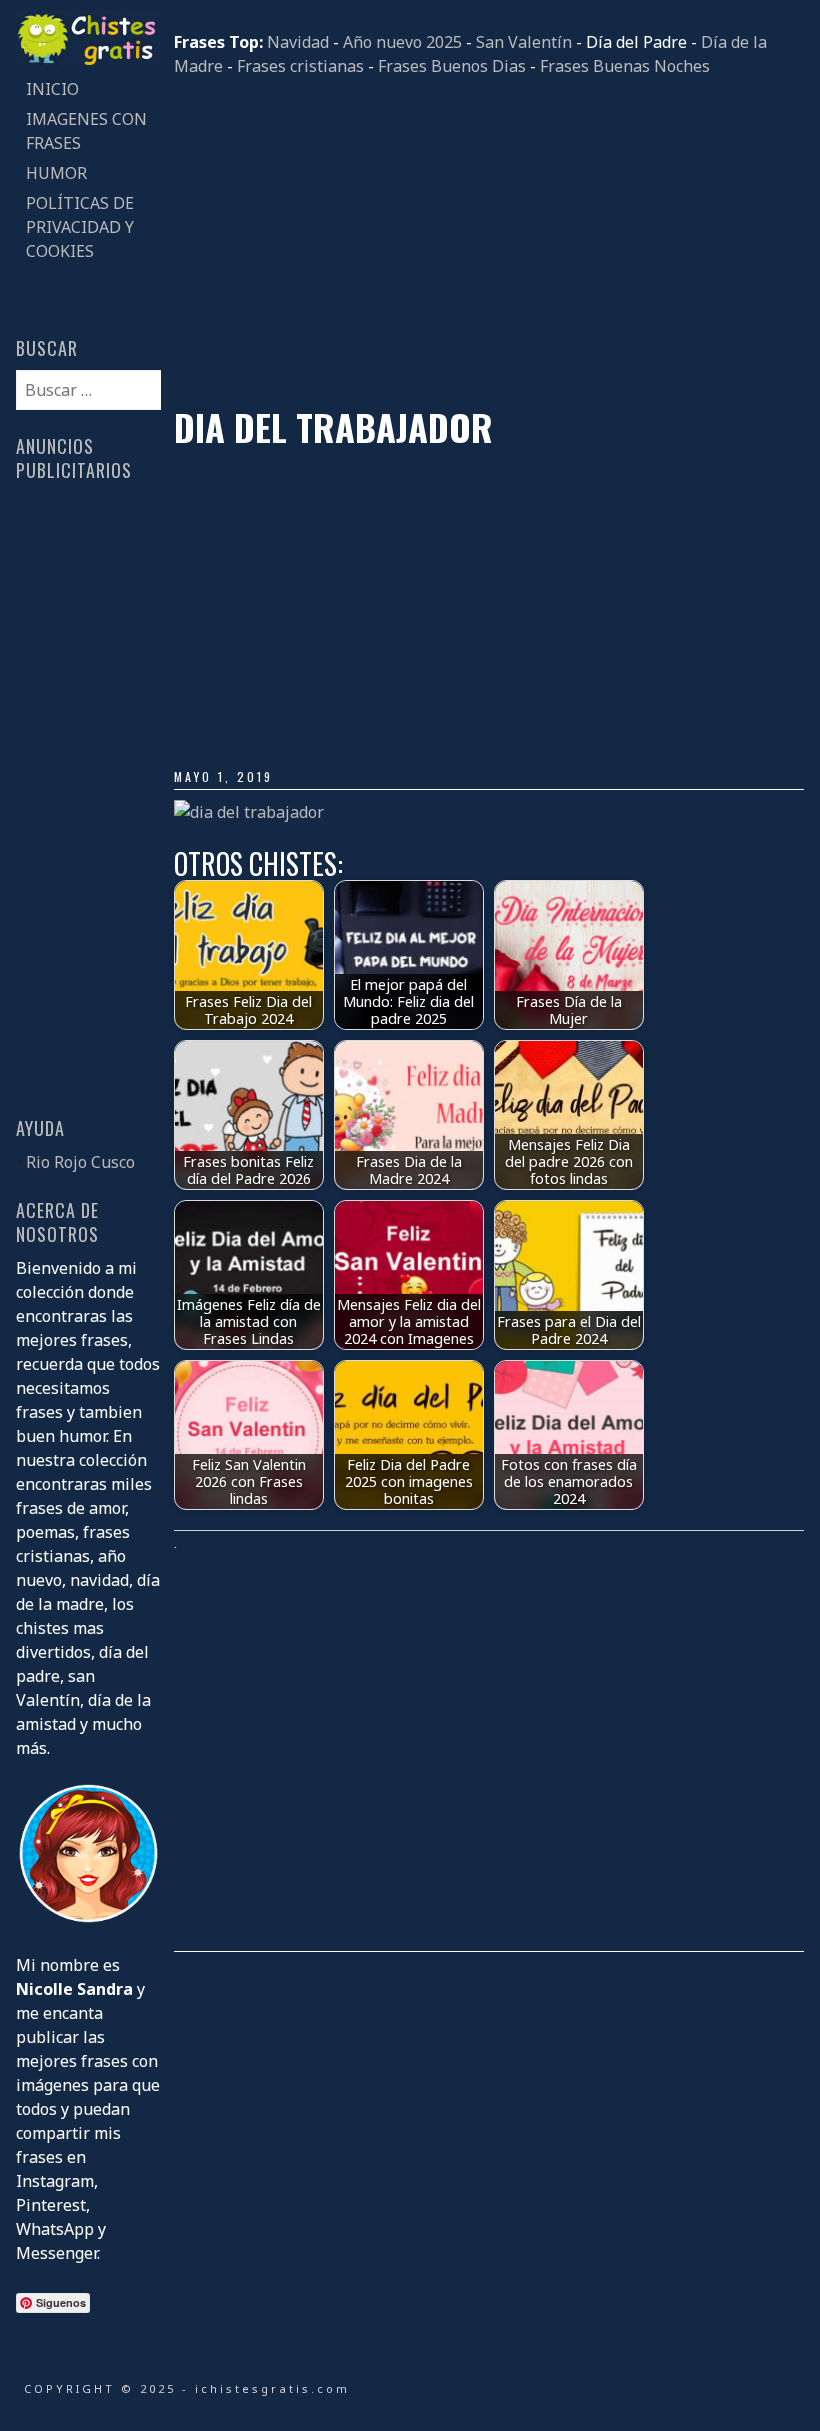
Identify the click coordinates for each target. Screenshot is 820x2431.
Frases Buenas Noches (625, 66)
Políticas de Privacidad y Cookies (80, 227)
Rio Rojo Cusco (80, 1162)
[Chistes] (88, 62)
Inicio (52, 89)
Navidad (298, 42)
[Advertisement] (489, 242)
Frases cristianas (300, 66)
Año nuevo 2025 (402, 42)
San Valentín (524, 42)
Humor (56, 173)
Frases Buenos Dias (452, 66)
